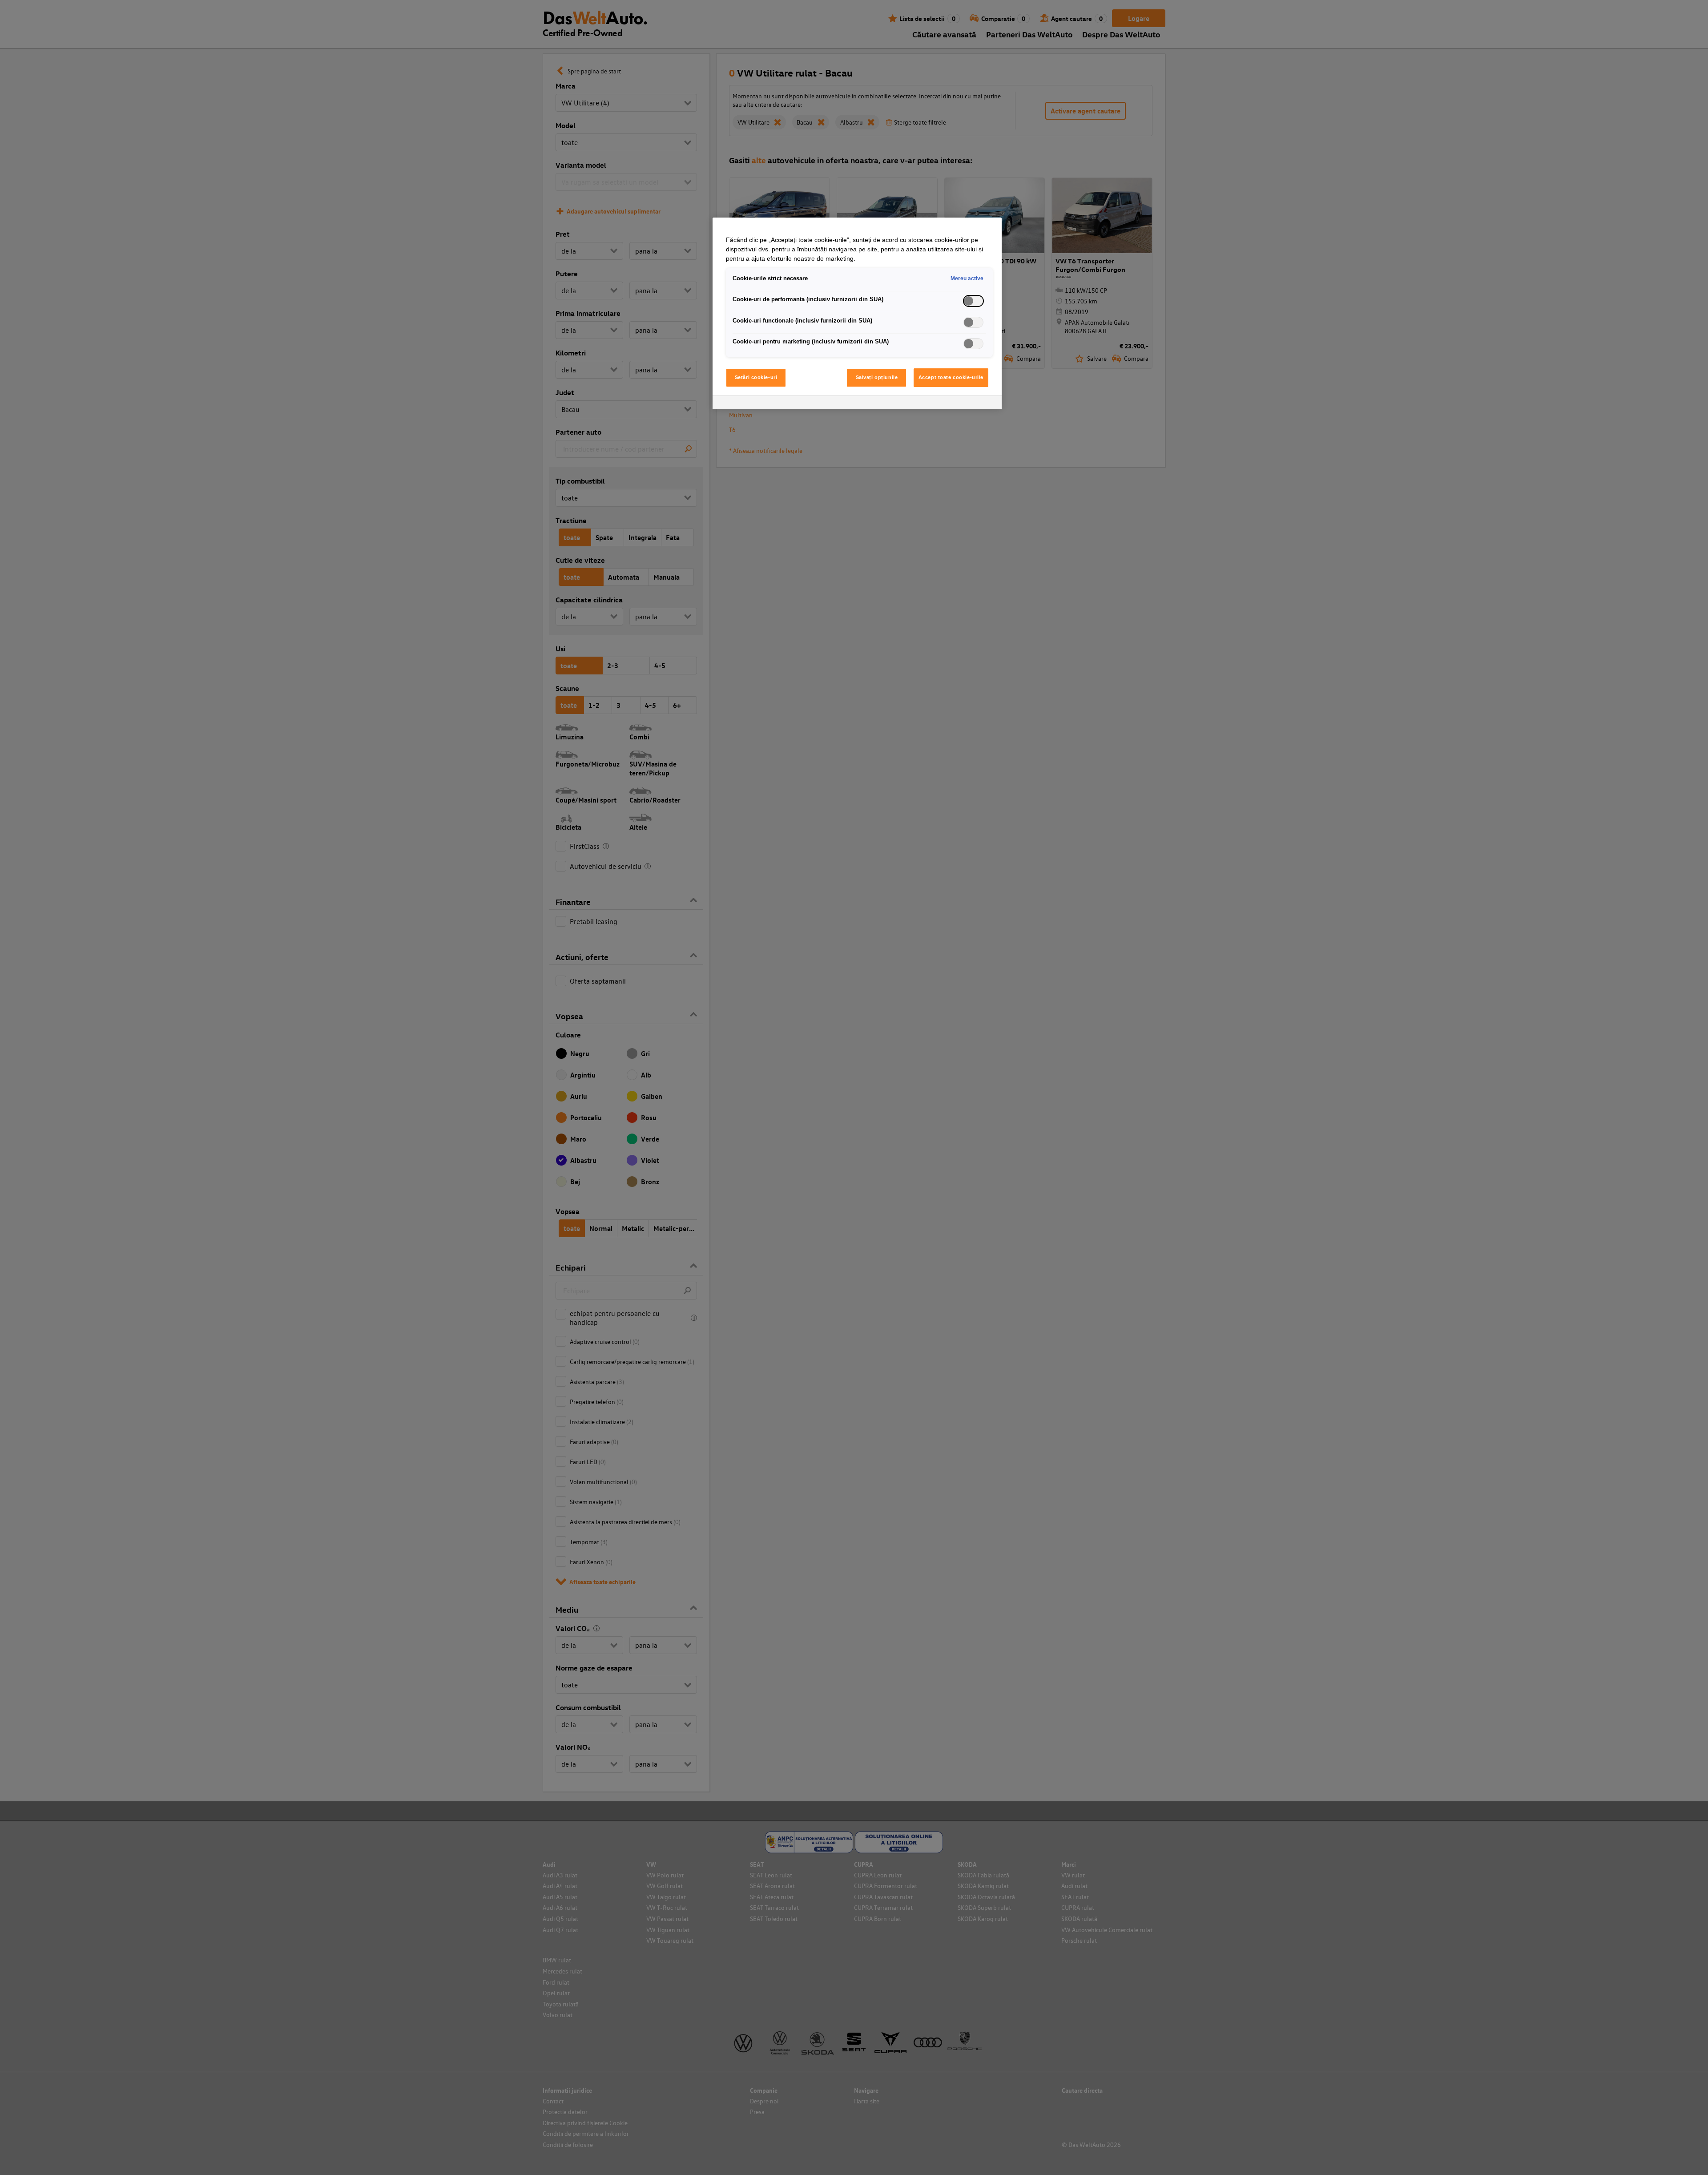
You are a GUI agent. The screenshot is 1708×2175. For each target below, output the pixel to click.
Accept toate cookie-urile (951, 377)
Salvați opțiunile (877, 377)
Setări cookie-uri (756, 377)
